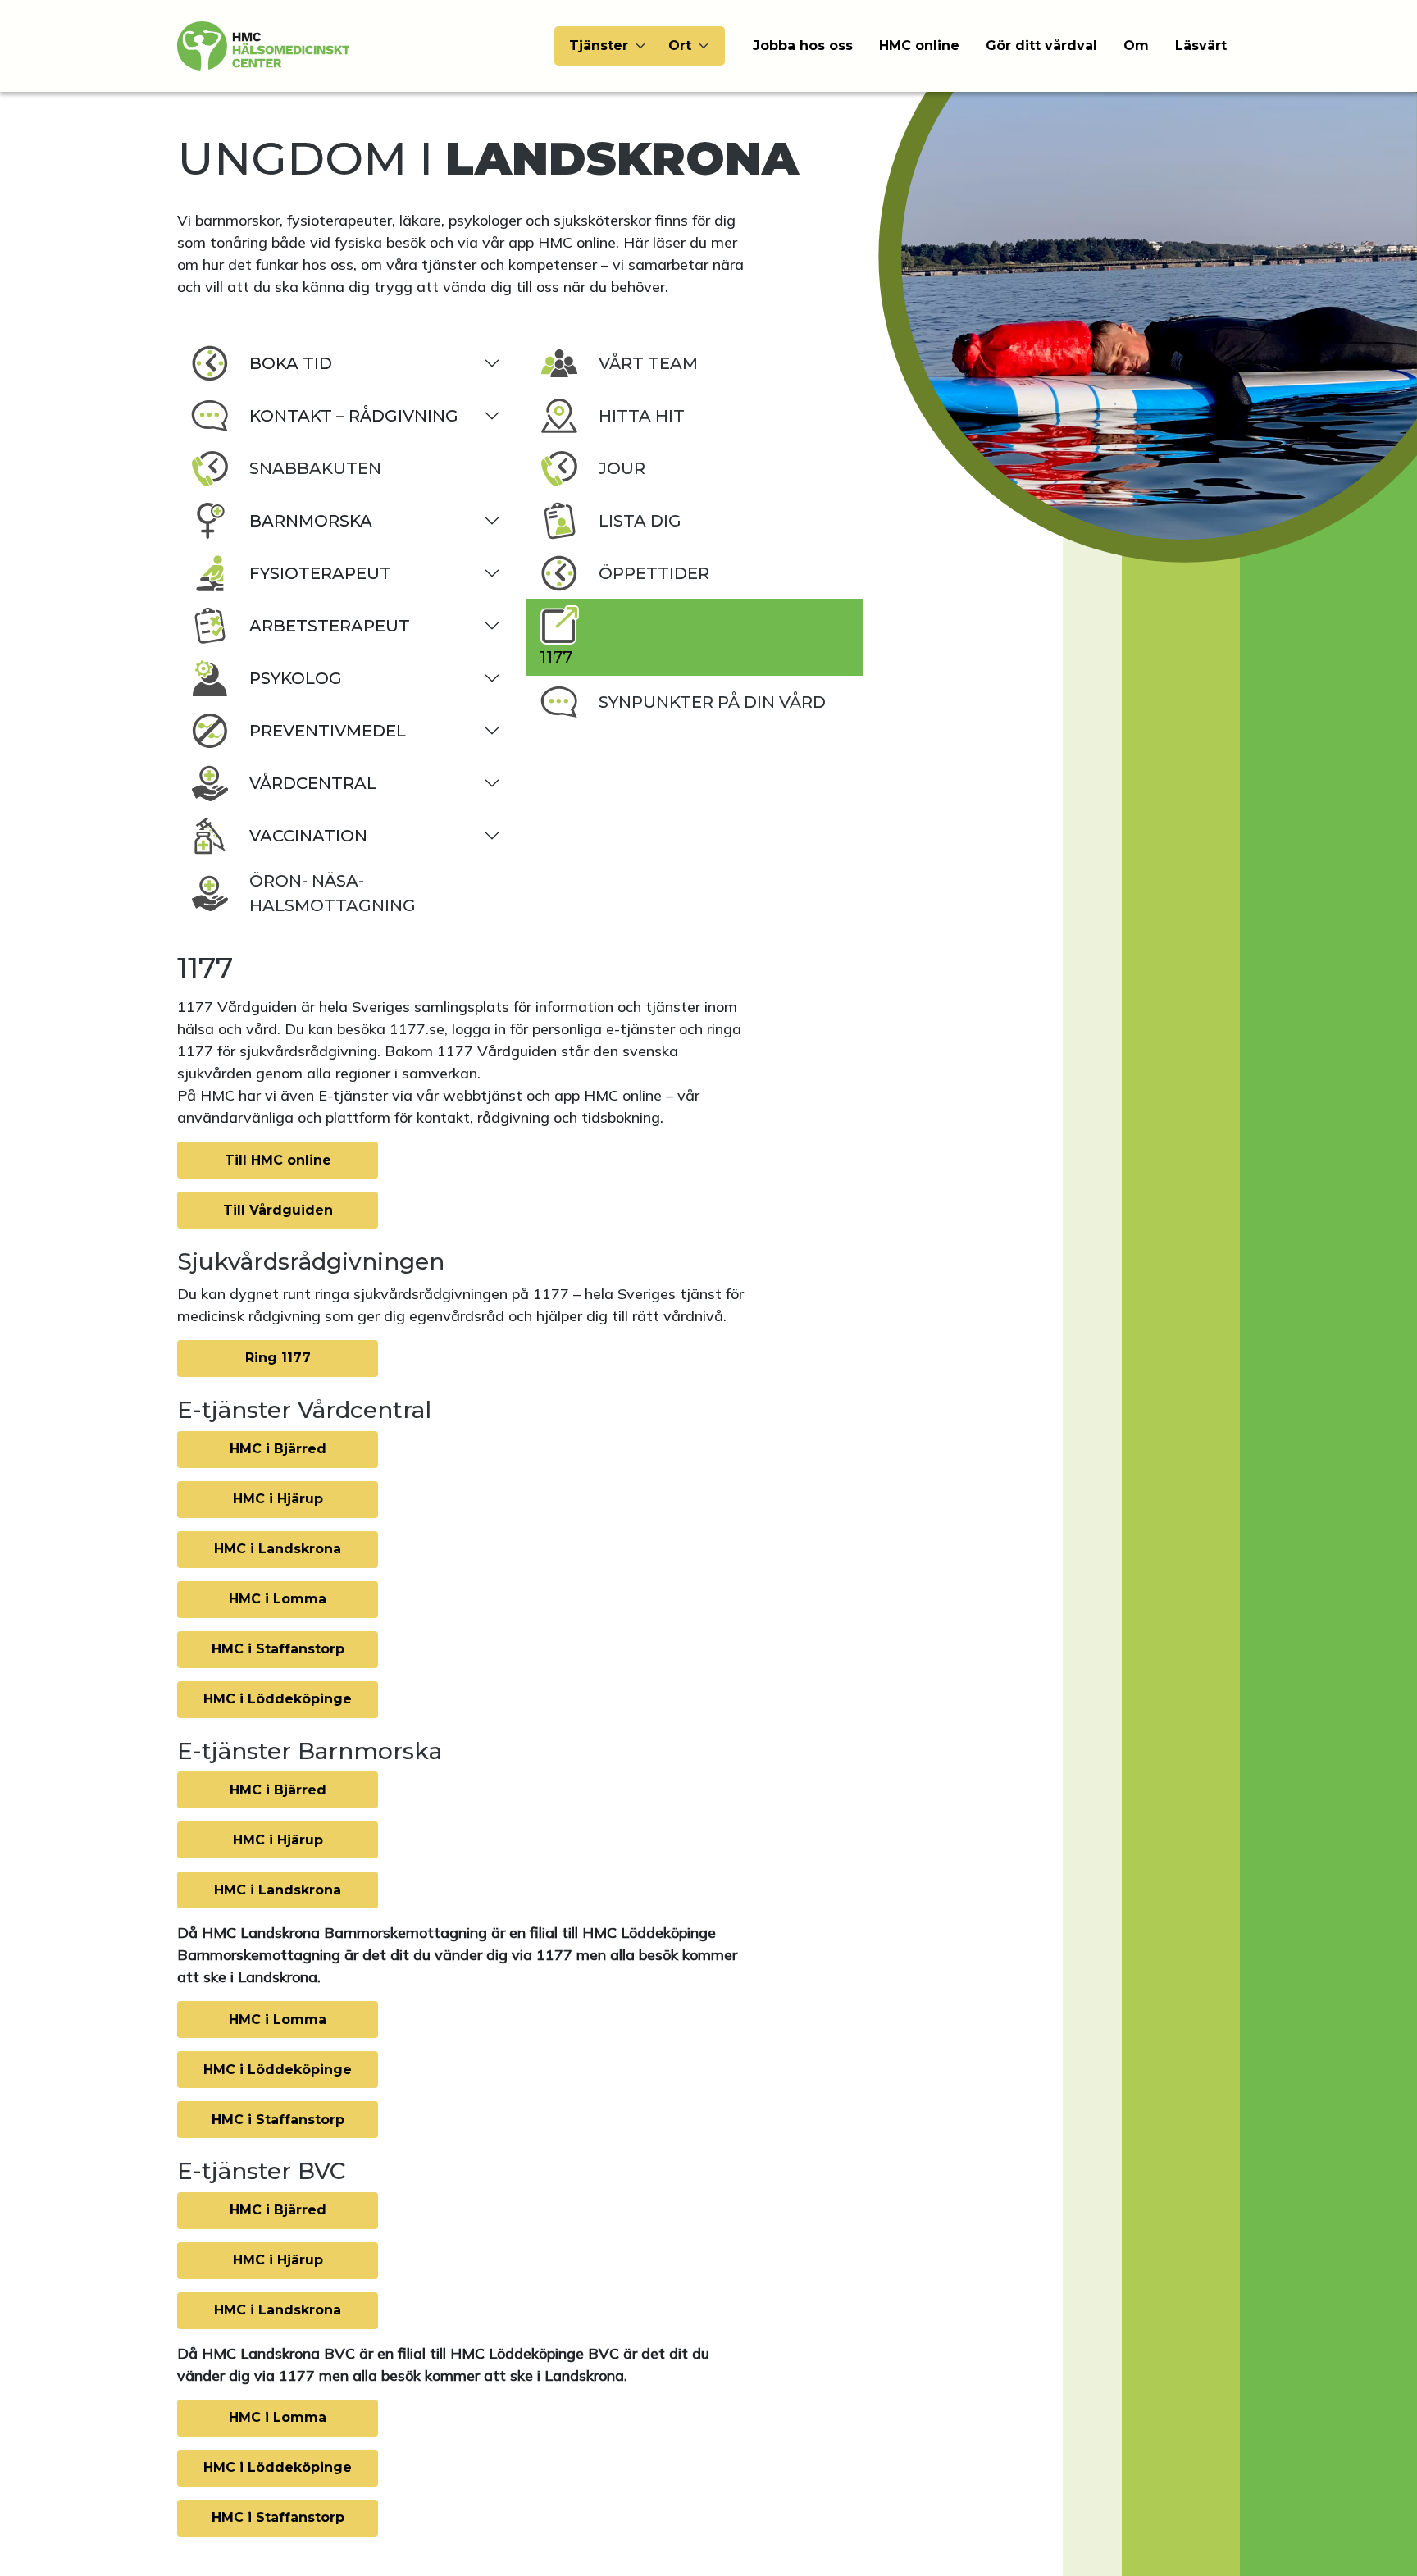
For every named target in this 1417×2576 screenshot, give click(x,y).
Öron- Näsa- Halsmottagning (333, 893)
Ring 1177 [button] (278, 1358)
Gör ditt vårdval (1041, 46)
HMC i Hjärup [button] (278, 1499)
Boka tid (291, 363)
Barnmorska (311, 521)
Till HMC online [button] (278, 1160)
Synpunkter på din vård (712, 702)
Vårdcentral (313, 783)
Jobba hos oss (803, 46)
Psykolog (296, 678)
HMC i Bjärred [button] (278, 1449)
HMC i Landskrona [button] (278, 1549)
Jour (622, 468)
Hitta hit (642, 416)
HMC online (919, 46)
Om (1136, 46)
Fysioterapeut (320, 573)
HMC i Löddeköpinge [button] (278, 1699)
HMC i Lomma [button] (278, 1599)
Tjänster (599, 46)
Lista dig (640, 521)
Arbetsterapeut (330, 626)
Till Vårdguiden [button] (278, 1210)
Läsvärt (1201, 46)
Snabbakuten (315, 468)
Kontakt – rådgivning (354, 416)
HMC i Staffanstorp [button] (278, 1649)
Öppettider (654, 573)
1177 (556, 657)
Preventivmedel (328, 731)
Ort (680, 46)
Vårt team (648, 363)
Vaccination (308, 836)
